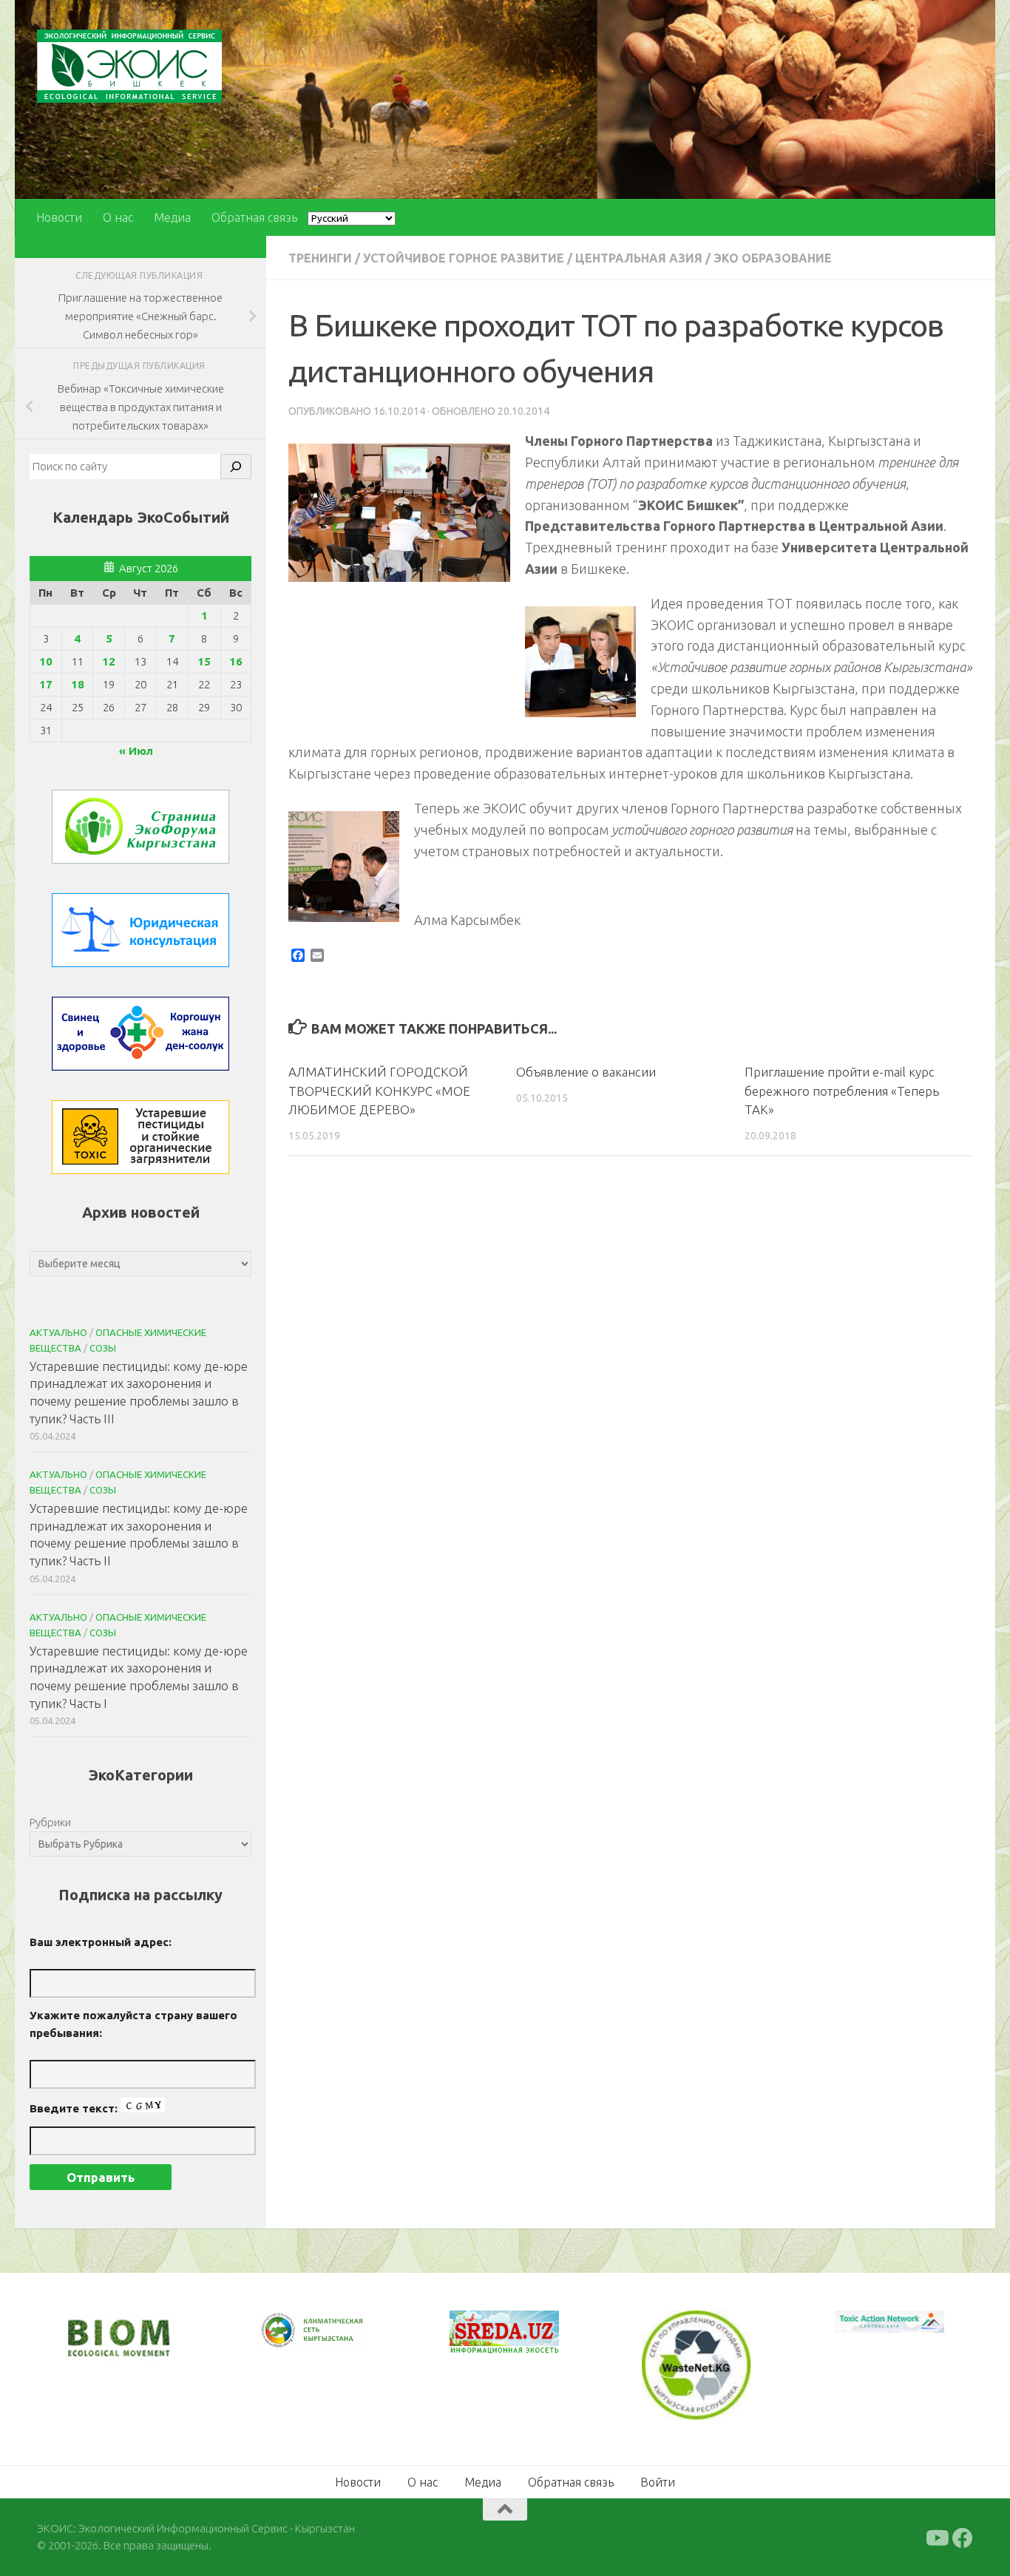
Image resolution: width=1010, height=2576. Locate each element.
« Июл (136, 751)
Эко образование (773, 258)
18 (78, 684)
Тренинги (320, 258)
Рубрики (50, 1822)
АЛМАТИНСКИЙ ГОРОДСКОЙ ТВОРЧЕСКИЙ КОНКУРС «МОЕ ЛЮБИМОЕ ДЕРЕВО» (379, 1091)
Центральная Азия (639, 258)
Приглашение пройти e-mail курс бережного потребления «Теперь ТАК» (842, 1091)
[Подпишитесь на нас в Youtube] (936, 2537)
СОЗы (103, 1348)
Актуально (58, 1332)
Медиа (172, 217)
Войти (658, 2481)
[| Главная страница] (129, 66)
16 (236, 661)
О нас (118, 217)
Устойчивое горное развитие (464, 258)
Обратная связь (254, 217)
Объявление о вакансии (586, 1072)
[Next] (336, 2340)
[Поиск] (236, 467)
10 (46, 661)
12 (109, 661)
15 (204, 661)
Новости (59, 217)
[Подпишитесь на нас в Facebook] (963, 2537)
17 (46, 684)
